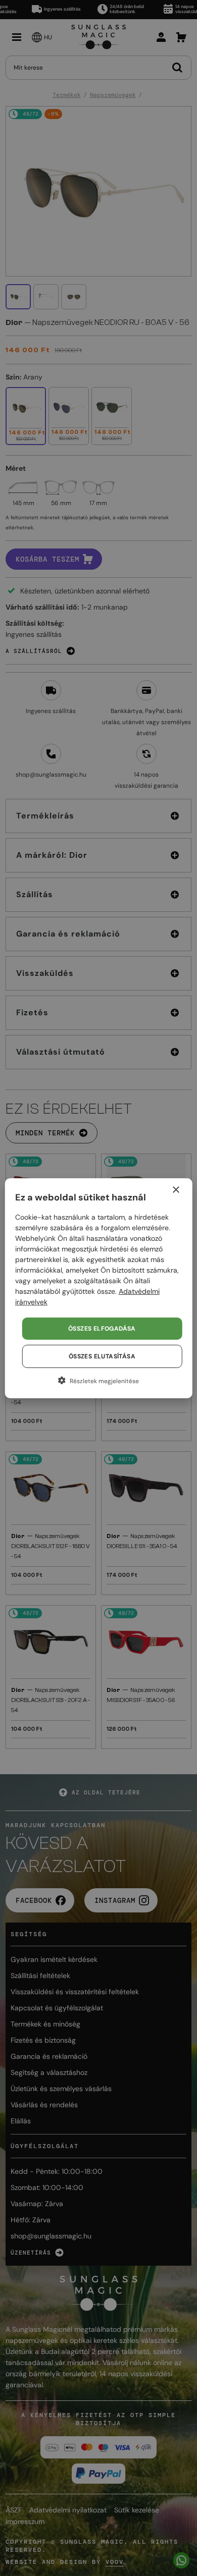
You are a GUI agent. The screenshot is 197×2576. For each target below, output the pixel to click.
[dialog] (98, 1288)
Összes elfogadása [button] (102, 1329)
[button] (99, 1381)
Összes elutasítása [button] (102, 1356)
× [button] (176, 1190)
